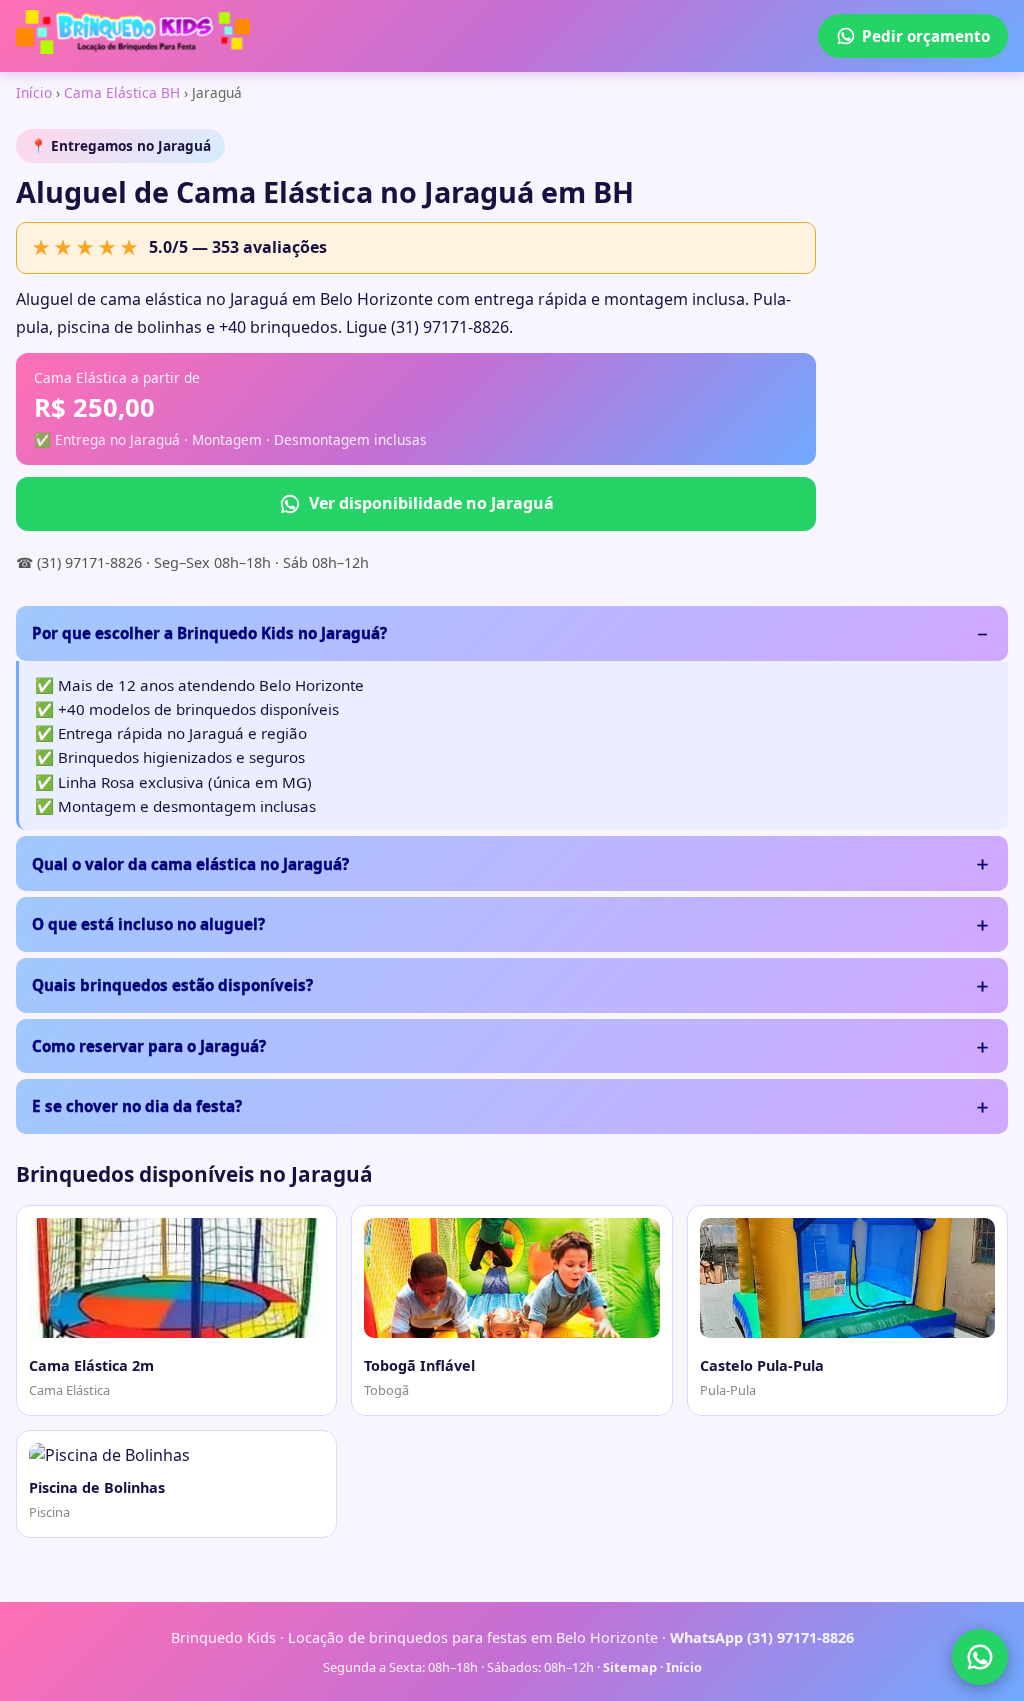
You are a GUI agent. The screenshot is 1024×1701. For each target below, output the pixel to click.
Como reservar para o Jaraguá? (149, 1046)
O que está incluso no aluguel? (148, 924)
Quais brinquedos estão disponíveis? (172, 985)
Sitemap (630, 1667)
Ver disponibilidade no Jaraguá (431, 503)
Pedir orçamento (926, 36)
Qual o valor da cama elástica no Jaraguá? (190, 864)
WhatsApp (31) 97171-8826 (762, 1637)
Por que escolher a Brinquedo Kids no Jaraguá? (209, 633)
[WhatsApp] (980, 1657)
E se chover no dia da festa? (137, 1106)
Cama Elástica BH (122, 92)
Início (34, 92)
